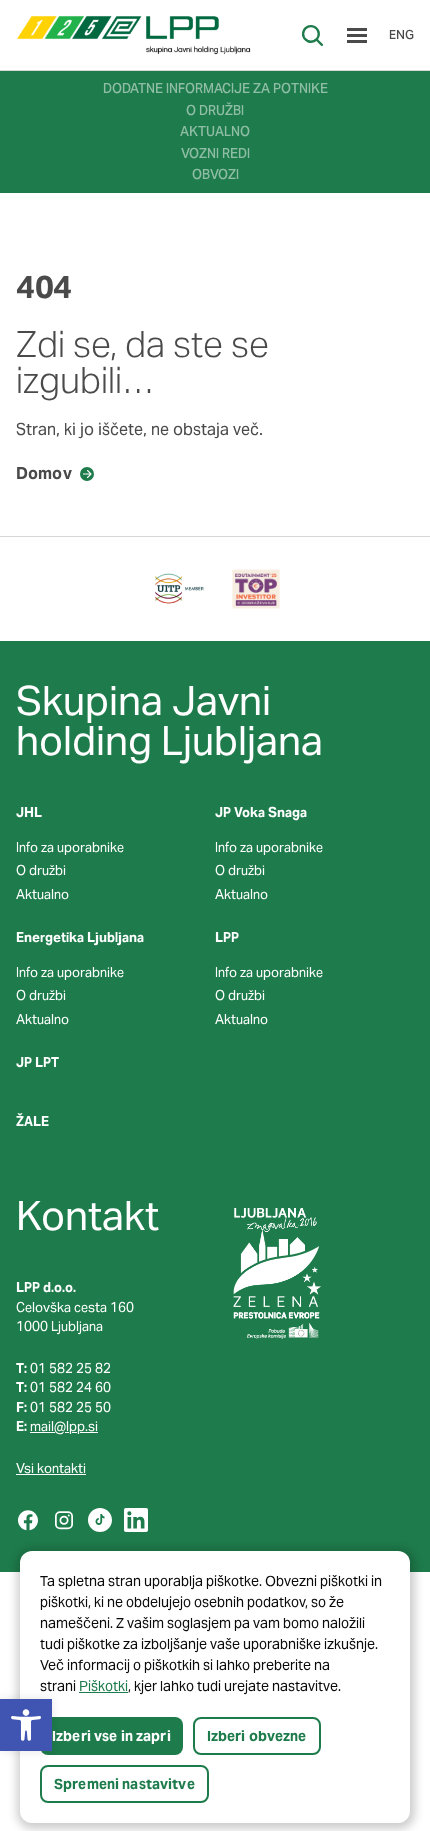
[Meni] (357, 35)
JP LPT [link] (37, 1062)
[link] (133, 35)
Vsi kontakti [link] (51, 1468)
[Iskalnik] (312, 35)
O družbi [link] (41, 870)
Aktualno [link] (42, 894)
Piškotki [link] (103, 1686)
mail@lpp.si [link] (64, 1426)
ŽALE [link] (32, 1121)
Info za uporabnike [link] (70, 847)
